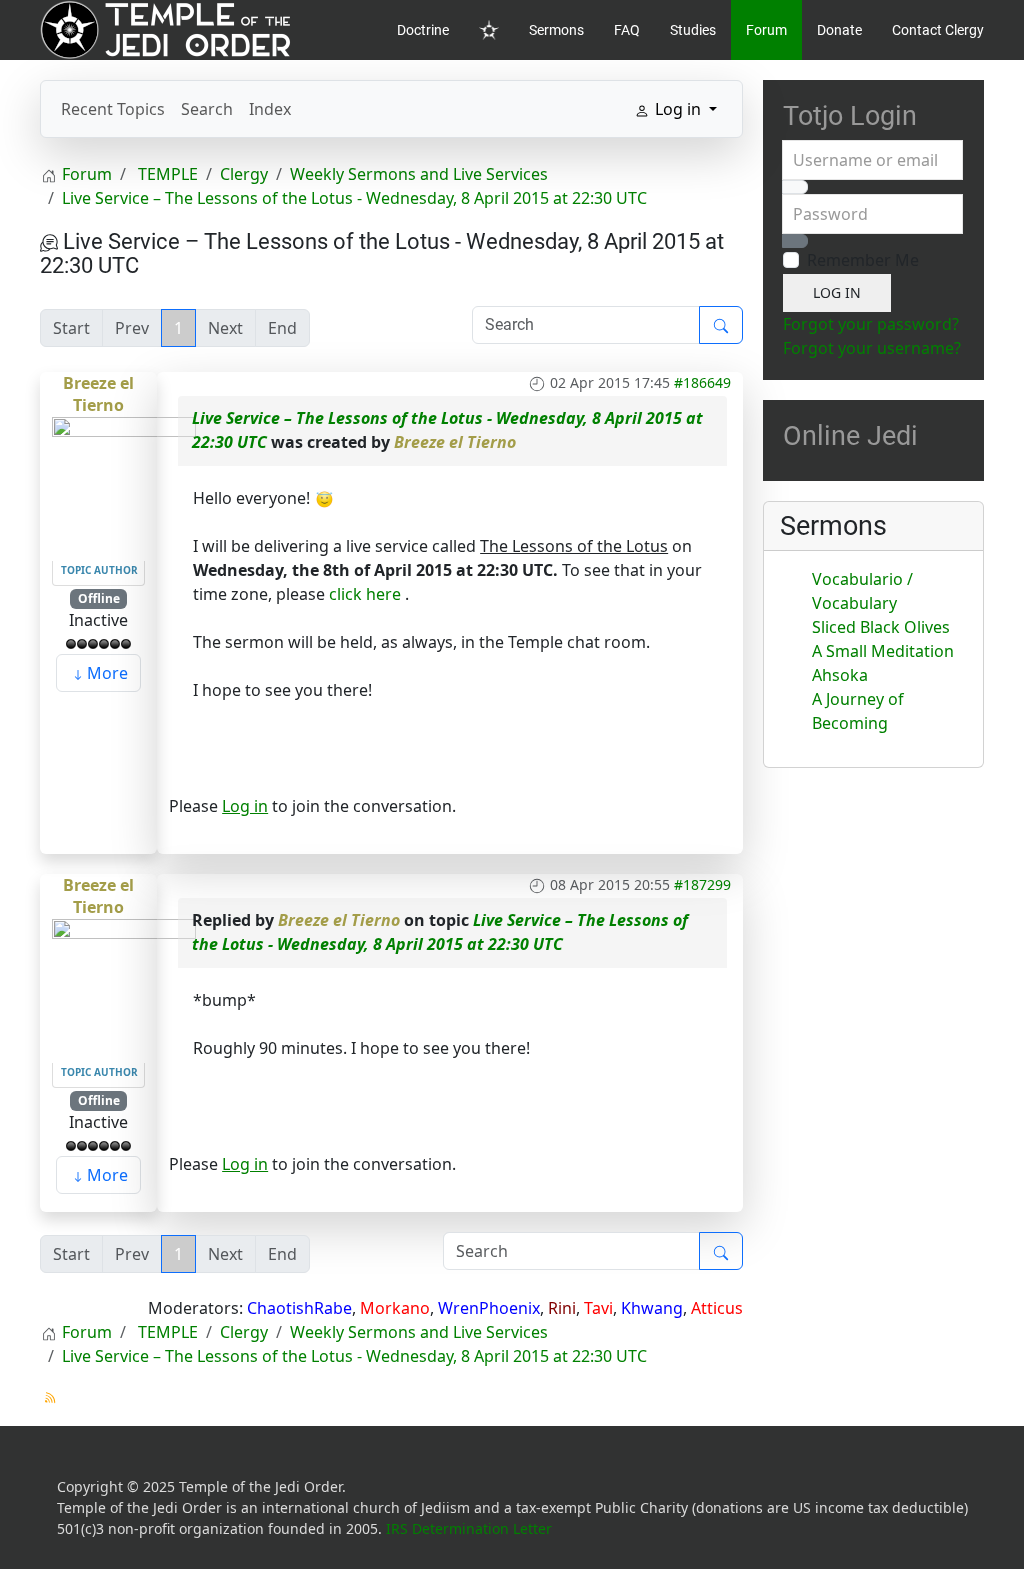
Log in (245, 806)
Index (270, 109)
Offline (99, 598)
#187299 (702, 884)
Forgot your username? (872, 348)
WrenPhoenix (489, 1308)
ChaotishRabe (299, 1308)
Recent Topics (113, 109)
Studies (693, 30)
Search (207, 109)
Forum (766, 30)
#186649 (702, 382)
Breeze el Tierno (98, 394)
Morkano (395, 1308)
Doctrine (423, 30)
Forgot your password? (871, 324)
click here (365, 594)
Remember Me (863, 260)
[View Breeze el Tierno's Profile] (124, 487)
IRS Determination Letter (469, 1528)
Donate (839, 30)
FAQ (627, 30)
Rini (562, 1308)
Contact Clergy (938, 30)
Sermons (556, 30)
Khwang (652, 1308)
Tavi (598, 1308)
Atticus (717, 1308)
